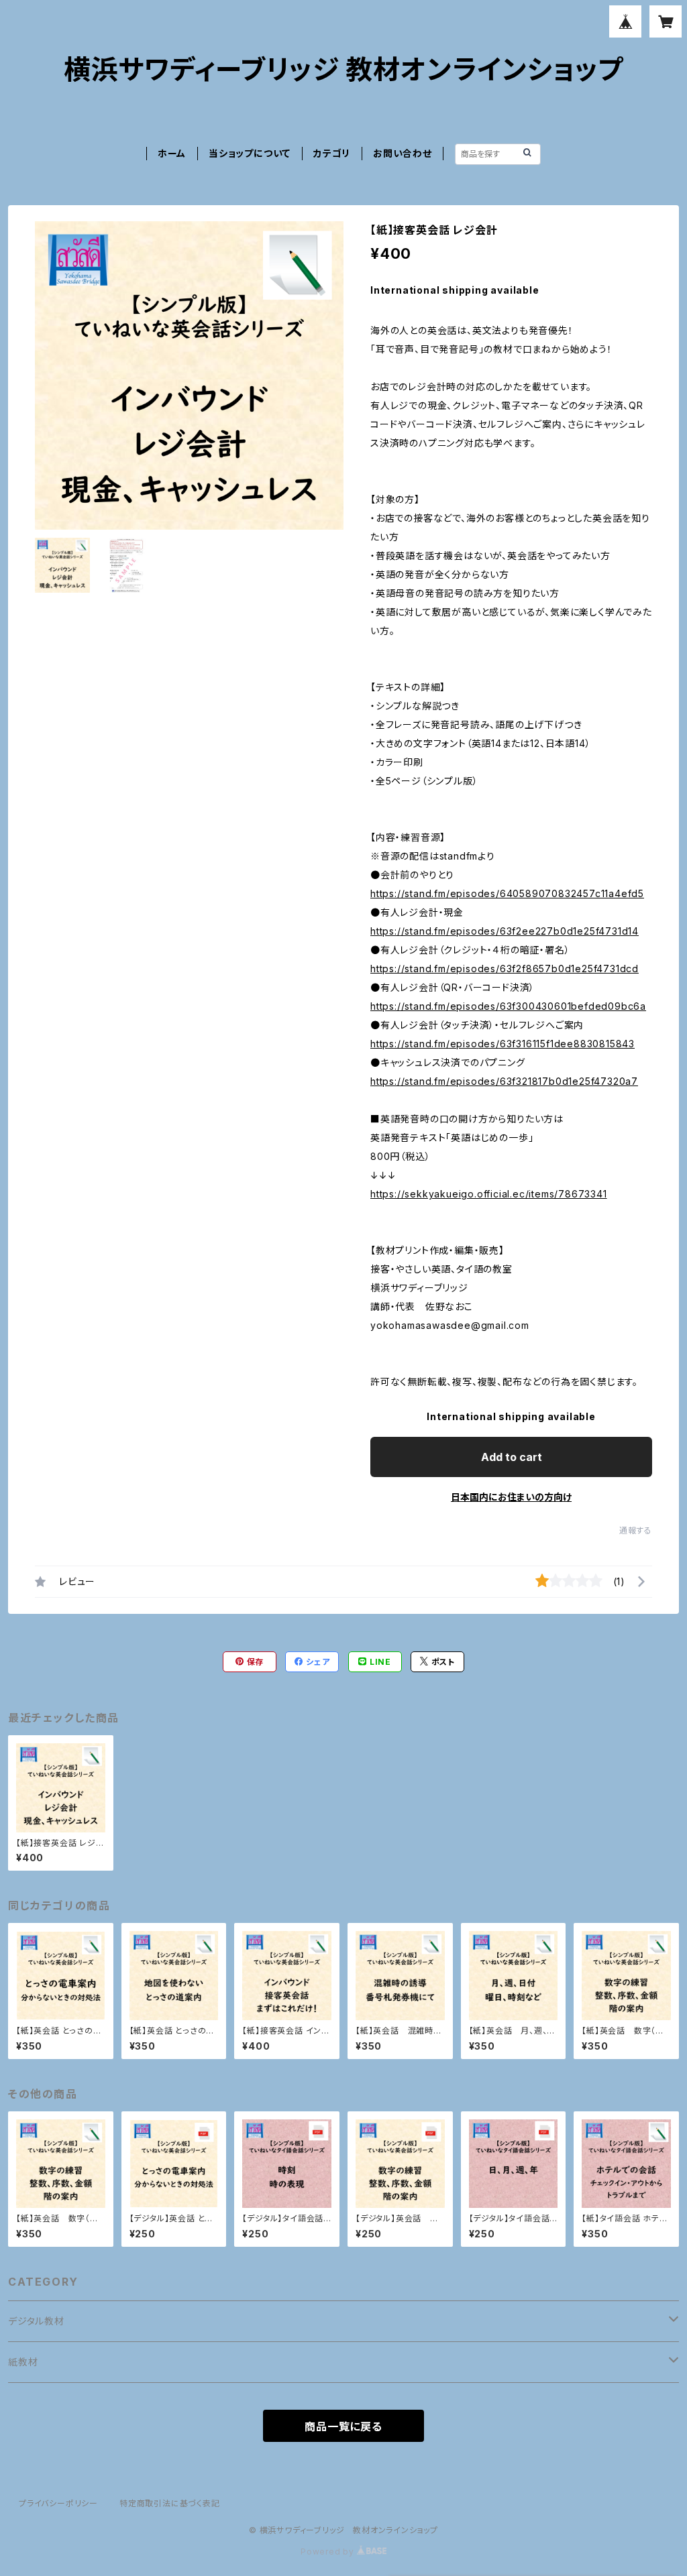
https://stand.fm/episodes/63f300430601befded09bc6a (508, 1006)
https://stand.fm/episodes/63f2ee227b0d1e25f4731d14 (505, 931)
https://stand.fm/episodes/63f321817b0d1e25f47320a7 (504, 1081)
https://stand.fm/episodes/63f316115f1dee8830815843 (503, 1044)
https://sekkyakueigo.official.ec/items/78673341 (489, 1194)
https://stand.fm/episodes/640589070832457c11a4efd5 (507, 893)
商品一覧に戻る (343, 2426)
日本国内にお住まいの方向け (511, 1497)
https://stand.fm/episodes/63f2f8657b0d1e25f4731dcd (505, 969)
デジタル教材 (36, 2321)
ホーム (172, 153)
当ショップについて (250, 153)
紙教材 (23, 2362)
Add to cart (512, 1457)
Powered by (329, 2552)
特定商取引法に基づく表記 (170, 2503)
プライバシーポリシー (58, 2503)
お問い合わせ (403, 153)
